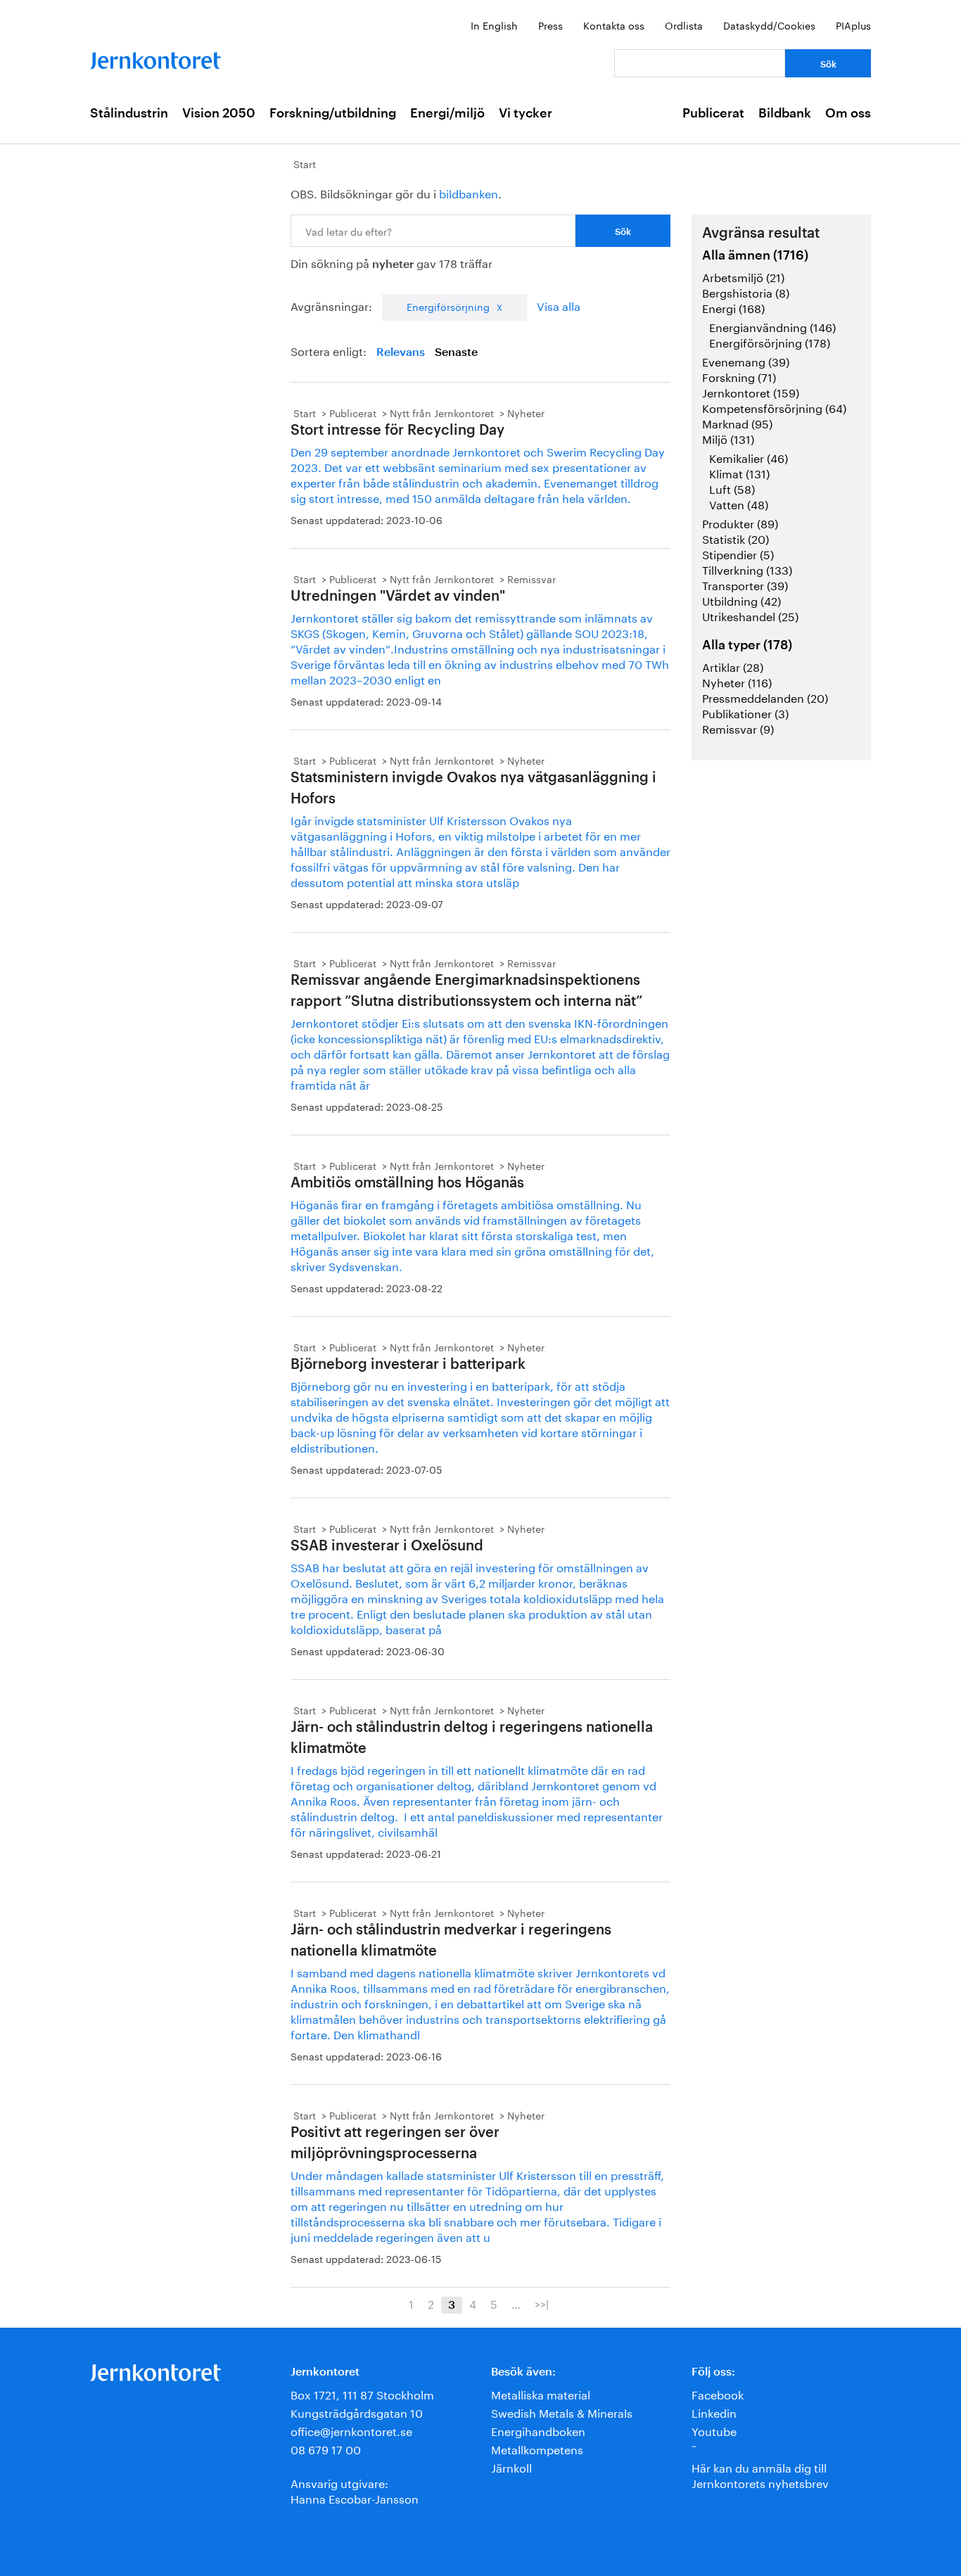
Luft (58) (732, 488)
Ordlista (684, 25)
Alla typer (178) (747, 645)
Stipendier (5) (738, 553)
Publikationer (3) (745, 712)
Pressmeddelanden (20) (765, 697)
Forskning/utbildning (333, 113)
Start (305, 163)
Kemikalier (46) (749, 457)
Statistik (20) (736, 538)
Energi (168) (733, 307)
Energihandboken (538, 2430)
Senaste (456, 352)
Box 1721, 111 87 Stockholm (362, 2393)
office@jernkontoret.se (351, 2430)
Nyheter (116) (737, 681)
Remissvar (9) (738, 728)
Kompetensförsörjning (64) (774, 407)
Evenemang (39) (746, 361)
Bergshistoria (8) (746, 292)
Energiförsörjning (448, 306)
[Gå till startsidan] (155, 57)
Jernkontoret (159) (751, 391)
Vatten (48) (739, 503)
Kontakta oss (614, 25)
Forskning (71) (739, 376)
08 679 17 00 (326, 2448)
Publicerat (713, 113)
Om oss (848, 113)
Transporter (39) (745, 584)
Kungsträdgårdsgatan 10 (357, 2412)
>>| (542, 2303)
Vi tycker (526, 113)
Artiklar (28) (733, 666)
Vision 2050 (219, 113)
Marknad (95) (737, 422)
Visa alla (559, 305)
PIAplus (853, 25)
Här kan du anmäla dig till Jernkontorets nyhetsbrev (760, 2474)
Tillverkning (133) (747, 569)
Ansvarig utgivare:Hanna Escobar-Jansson (355, 2490)
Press (550, 25)
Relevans (401, 352)
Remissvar (532, 578)
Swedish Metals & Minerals (562, 2412)
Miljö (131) (728, 438)
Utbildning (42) (742, 600)
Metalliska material (541, 2393)
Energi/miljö (447, 113)
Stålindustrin (129, 113)
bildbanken (469, 192)
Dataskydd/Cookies (769, 25)
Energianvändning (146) (772, 326)
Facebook (718, 2393)
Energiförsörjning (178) (770, 342)
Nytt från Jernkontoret (442, 412)
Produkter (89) (740, 522)
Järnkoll (511, 2467)
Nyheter (526, 412)
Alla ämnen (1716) (755, 255)
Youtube (714, 2430)
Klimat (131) (739, 472)
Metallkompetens (537, 2448)
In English (494, 25)
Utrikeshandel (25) (750, 615)
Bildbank (785, 113)
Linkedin (714, 2412)
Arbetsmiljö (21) (743, 276)
